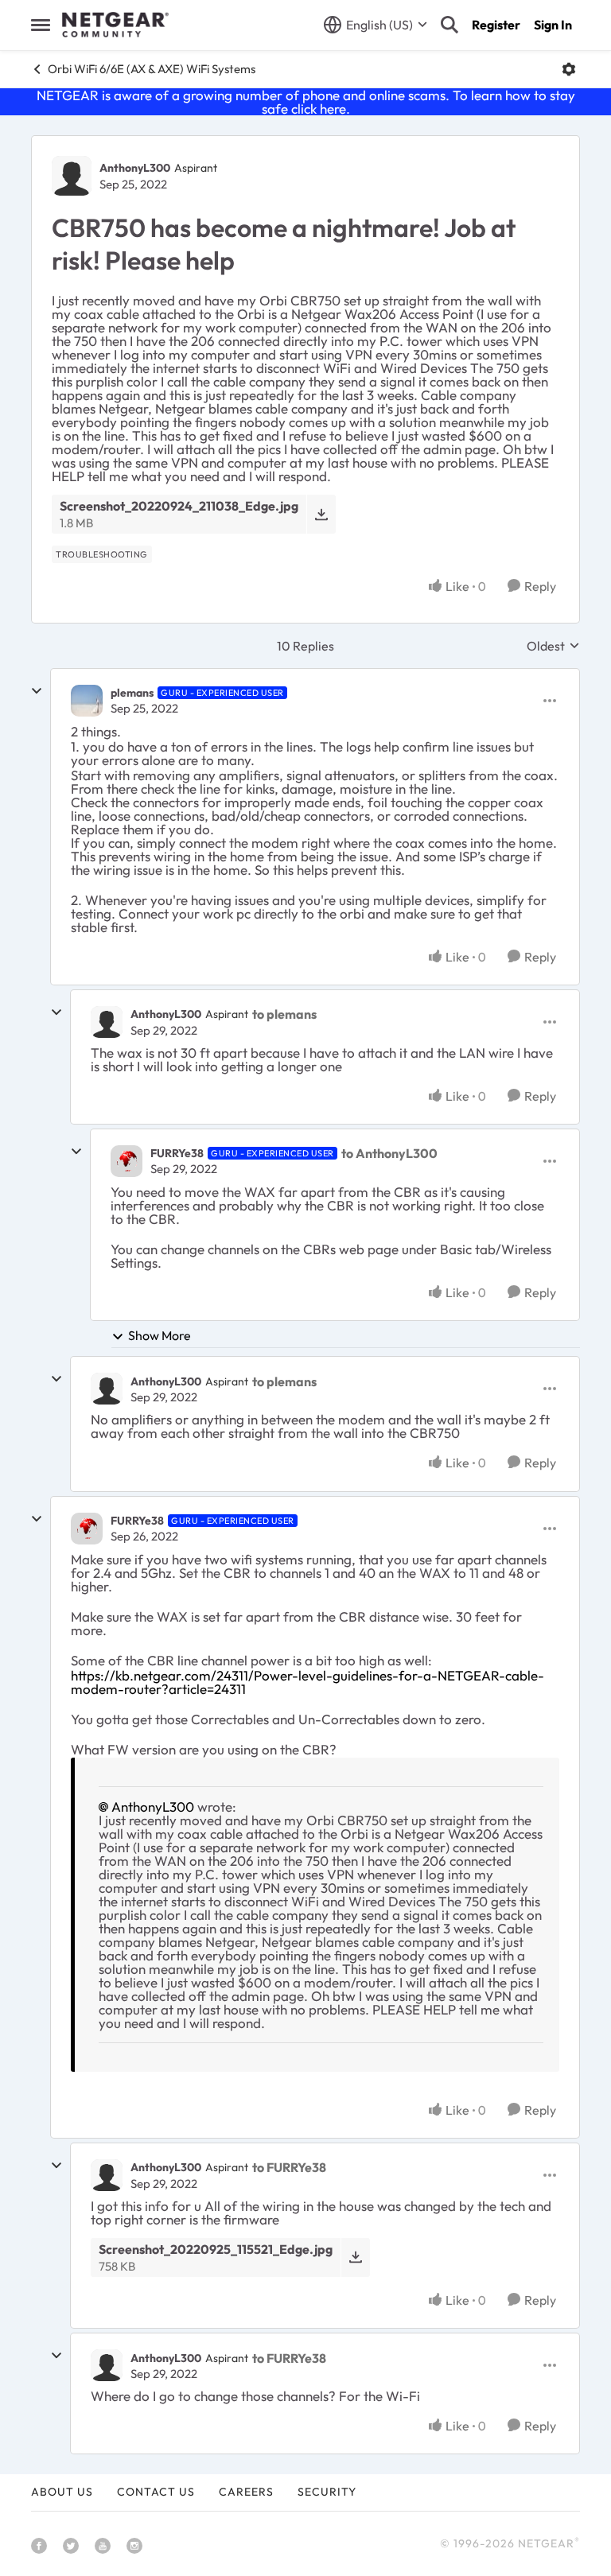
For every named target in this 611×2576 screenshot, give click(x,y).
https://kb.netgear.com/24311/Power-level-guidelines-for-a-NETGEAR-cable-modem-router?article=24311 (307, 1682)
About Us (62, 2492)
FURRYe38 (177, 1153)
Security (327, 2492)
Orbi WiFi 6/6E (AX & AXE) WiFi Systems (152, 69)
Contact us (156, 2492)
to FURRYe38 (289, 2167)
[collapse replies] (37, 691)
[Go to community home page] (115, 25)
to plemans (284, 1014)
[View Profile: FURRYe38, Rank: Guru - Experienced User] (126, 1161)
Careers (246, 2492)
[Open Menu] (569, 69)
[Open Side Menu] (41, 25)
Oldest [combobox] (553, 646)
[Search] (449, 25)
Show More (160, 1335)
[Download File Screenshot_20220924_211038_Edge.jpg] (321, 514)
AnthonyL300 (135, 168)
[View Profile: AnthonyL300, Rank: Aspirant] (72, 176)
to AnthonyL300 (389, 1153)
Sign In (553, 25)
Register (496, 25)
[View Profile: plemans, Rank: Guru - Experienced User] (87, 701)
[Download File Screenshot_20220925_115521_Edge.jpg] (355, 2257)
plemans (132, 693)
